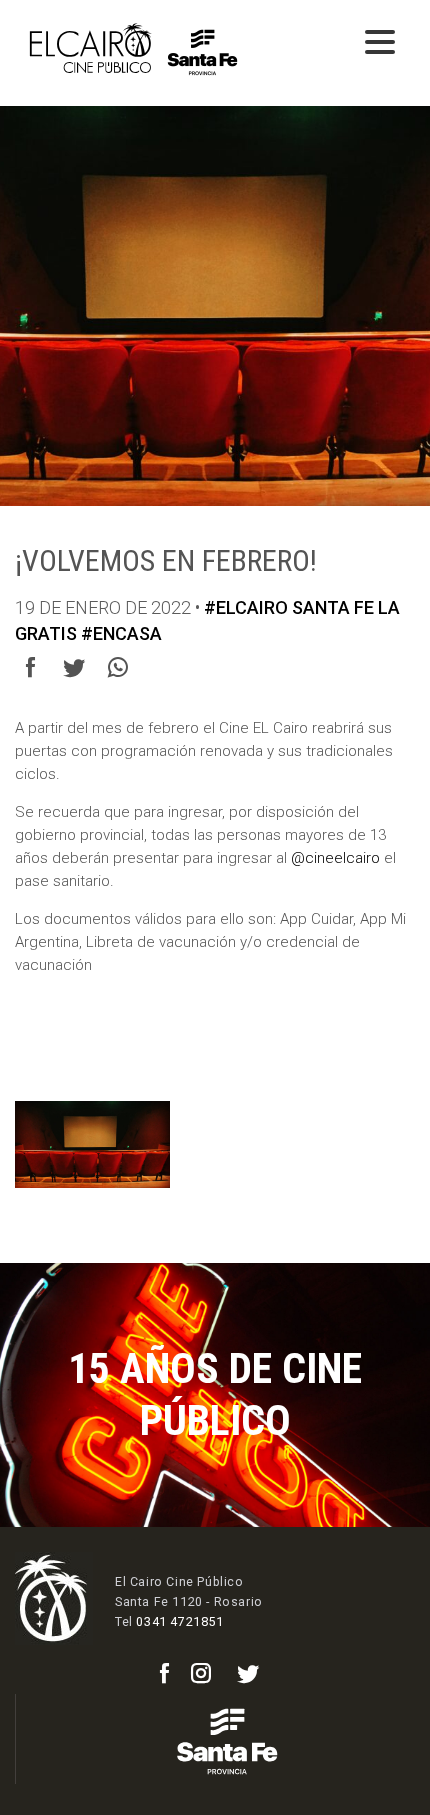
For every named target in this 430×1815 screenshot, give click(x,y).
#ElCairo (246, 607)
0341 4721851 (179, 1621)
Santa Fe (333, 607)
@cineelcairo (335, 858)
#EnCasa (121, 633)
